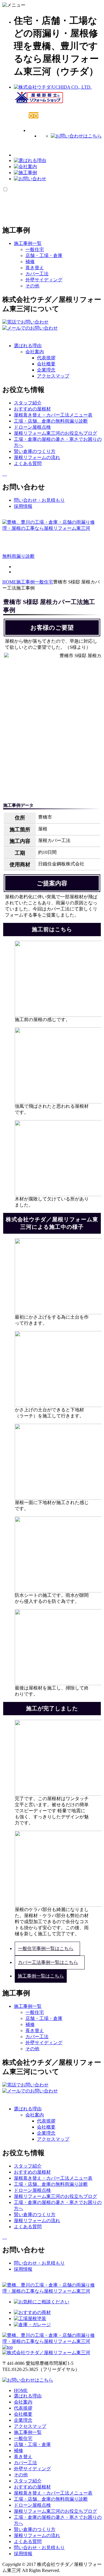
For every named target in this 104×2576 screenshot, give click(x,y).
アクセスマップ (53, 376)
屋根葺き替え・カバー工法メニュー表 (53, 2493)
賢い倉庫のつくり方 (35, 2529)
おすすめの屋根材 (32, 2487)
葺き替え (35, 268)
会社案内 (35, 352)
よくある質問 (28, 2541)
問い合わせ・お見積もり (39, 2548)
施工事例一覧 (28, 2432)
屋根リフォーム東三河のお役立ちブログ (55, 2511)
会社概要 (46, 364)
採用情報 (23, 2554)
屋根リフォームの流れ (37, 2535)
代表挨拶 (46, 358)
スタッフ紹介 (28, 2481)
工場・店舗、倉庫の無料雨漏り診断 (51, 2499)
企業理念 (46, 370)
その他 (32, 286)
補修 (30, 262)
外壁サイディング (44, 280)
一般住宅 (35, 249)
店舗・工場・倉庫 (44, 255)
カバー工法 (37, 274)
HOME (21, 2390)
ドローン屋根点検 (32, 2505)
